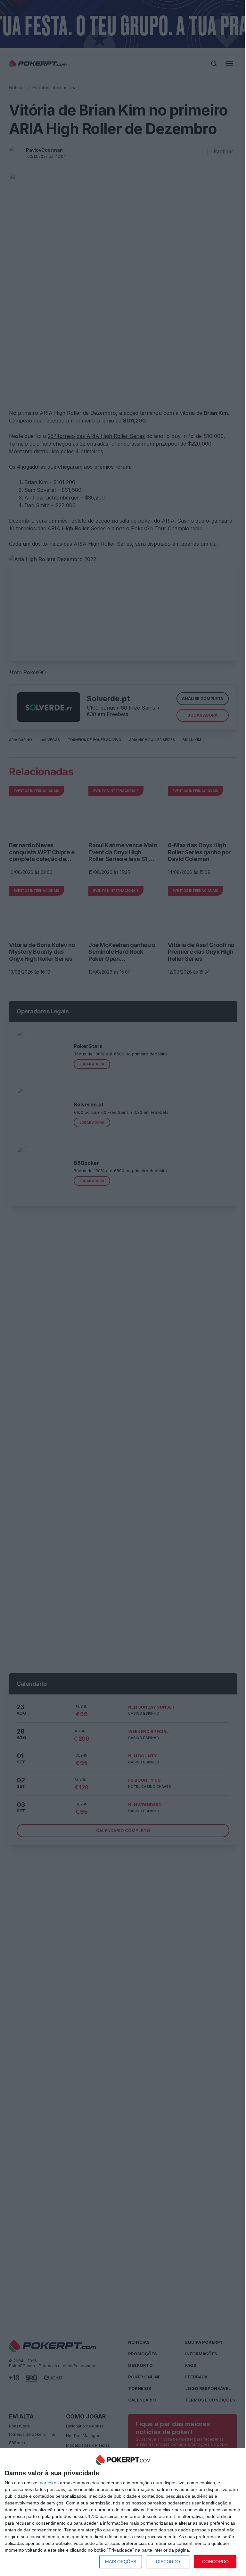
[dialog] (123, 2512)
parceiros (49, 2483)
